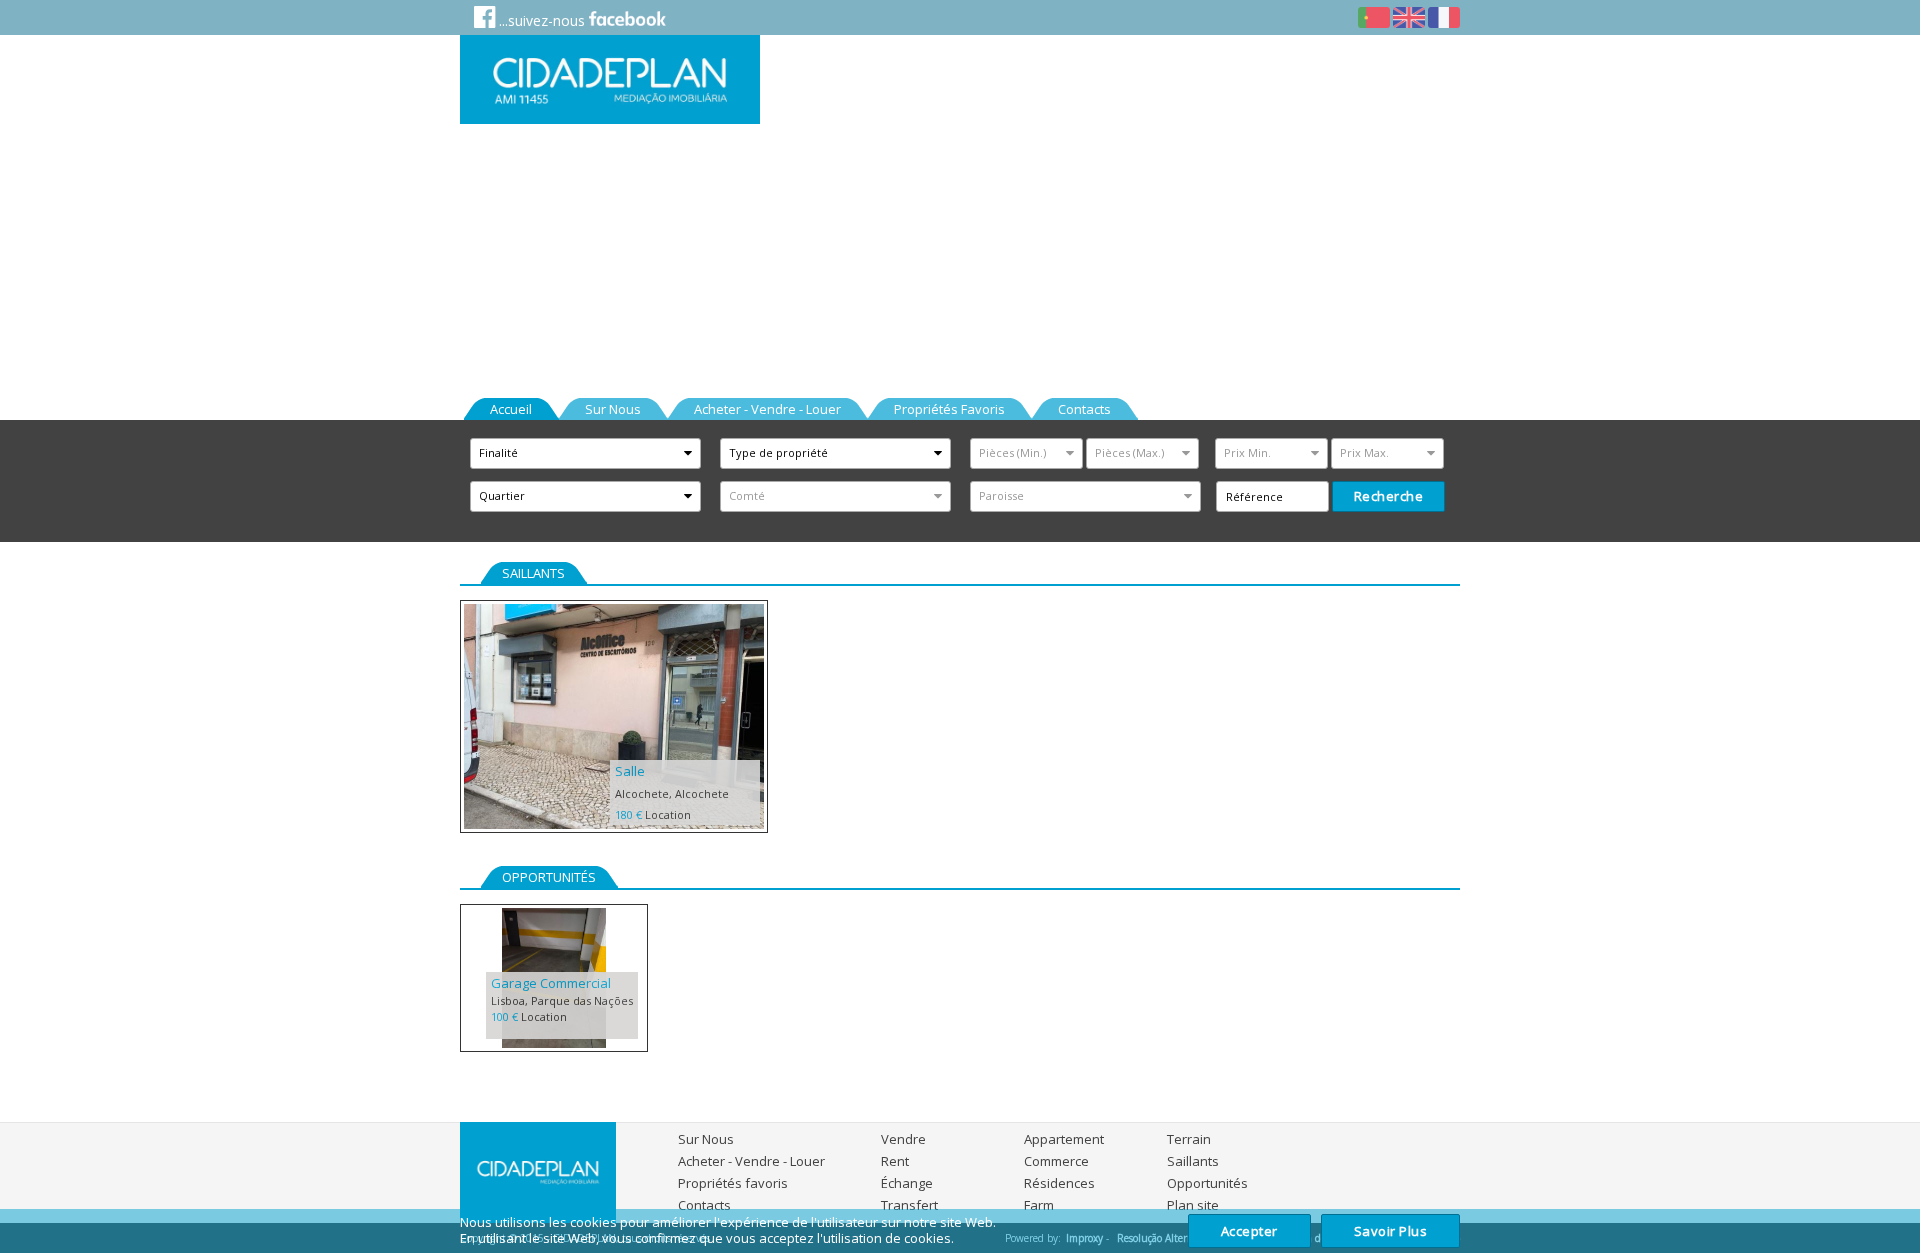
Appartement (1064, 1139)
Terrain (1189, 1139)
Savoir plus (1391, 1231)
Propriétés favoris (733, 1183)
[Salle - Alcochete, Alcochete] (614, 717)
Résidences (1059, 1183)
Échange (907, 1183)
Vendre (903, 1139)
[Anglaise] (1409, 18)
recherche (1389, 496)
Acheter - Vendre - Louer (751, 1161)
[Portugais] (1374, 18)
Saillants (1193, 1161)
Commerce (1056, 1161)
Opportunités (1207, 1183)
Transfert (909, 1205)
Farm (1039, 1205)
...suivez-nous (542, 20)
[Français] (1444, 18)
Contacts (704, 1205)
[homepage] (610, 79)
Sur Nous (706, 1139)
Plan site (1193, 1205)
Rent (895, 1161)
